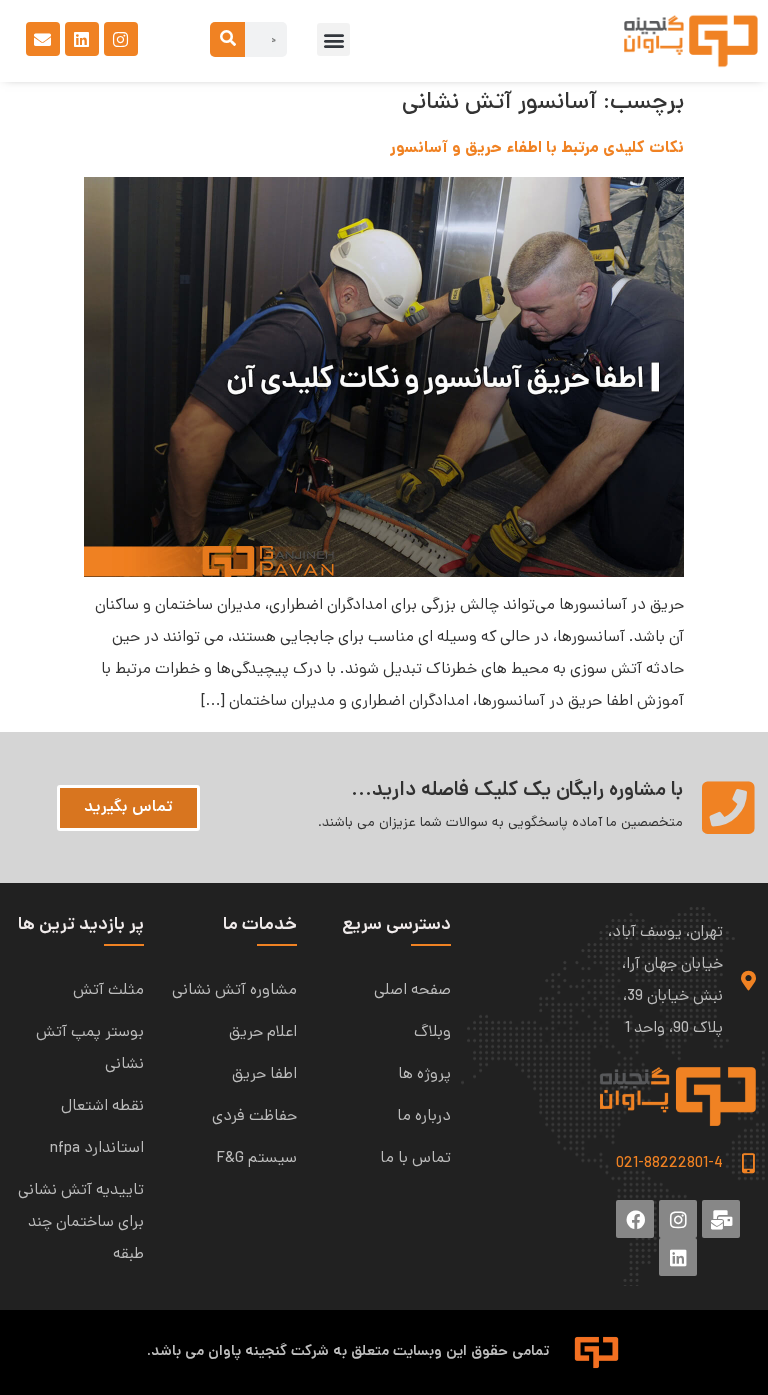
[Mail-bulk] (721, 1219)
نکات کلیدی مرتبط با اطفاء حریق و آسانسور (537, 148)
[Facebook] (635, 1219)
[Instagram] (121, 39)
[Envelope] (43, 39)
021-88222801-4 (669, 1164)
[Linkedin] (82, 39)
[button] (333, 39)
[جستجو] (227, 39)
